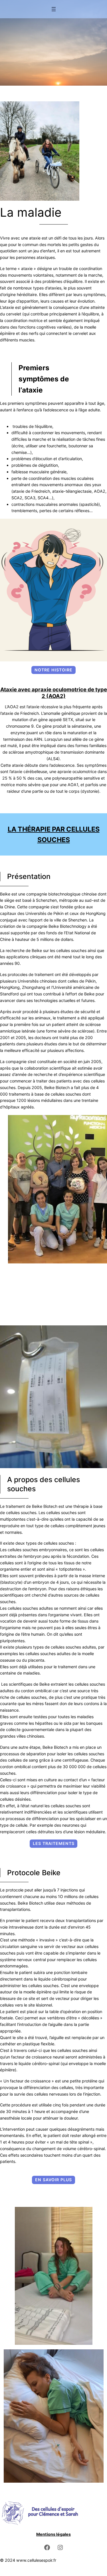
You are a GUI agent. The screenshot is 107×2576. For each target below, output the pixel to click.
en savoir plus (53, 2180)
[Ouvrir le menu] (54, 9)
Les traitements (54, 1843)
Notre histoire (53, 670)
